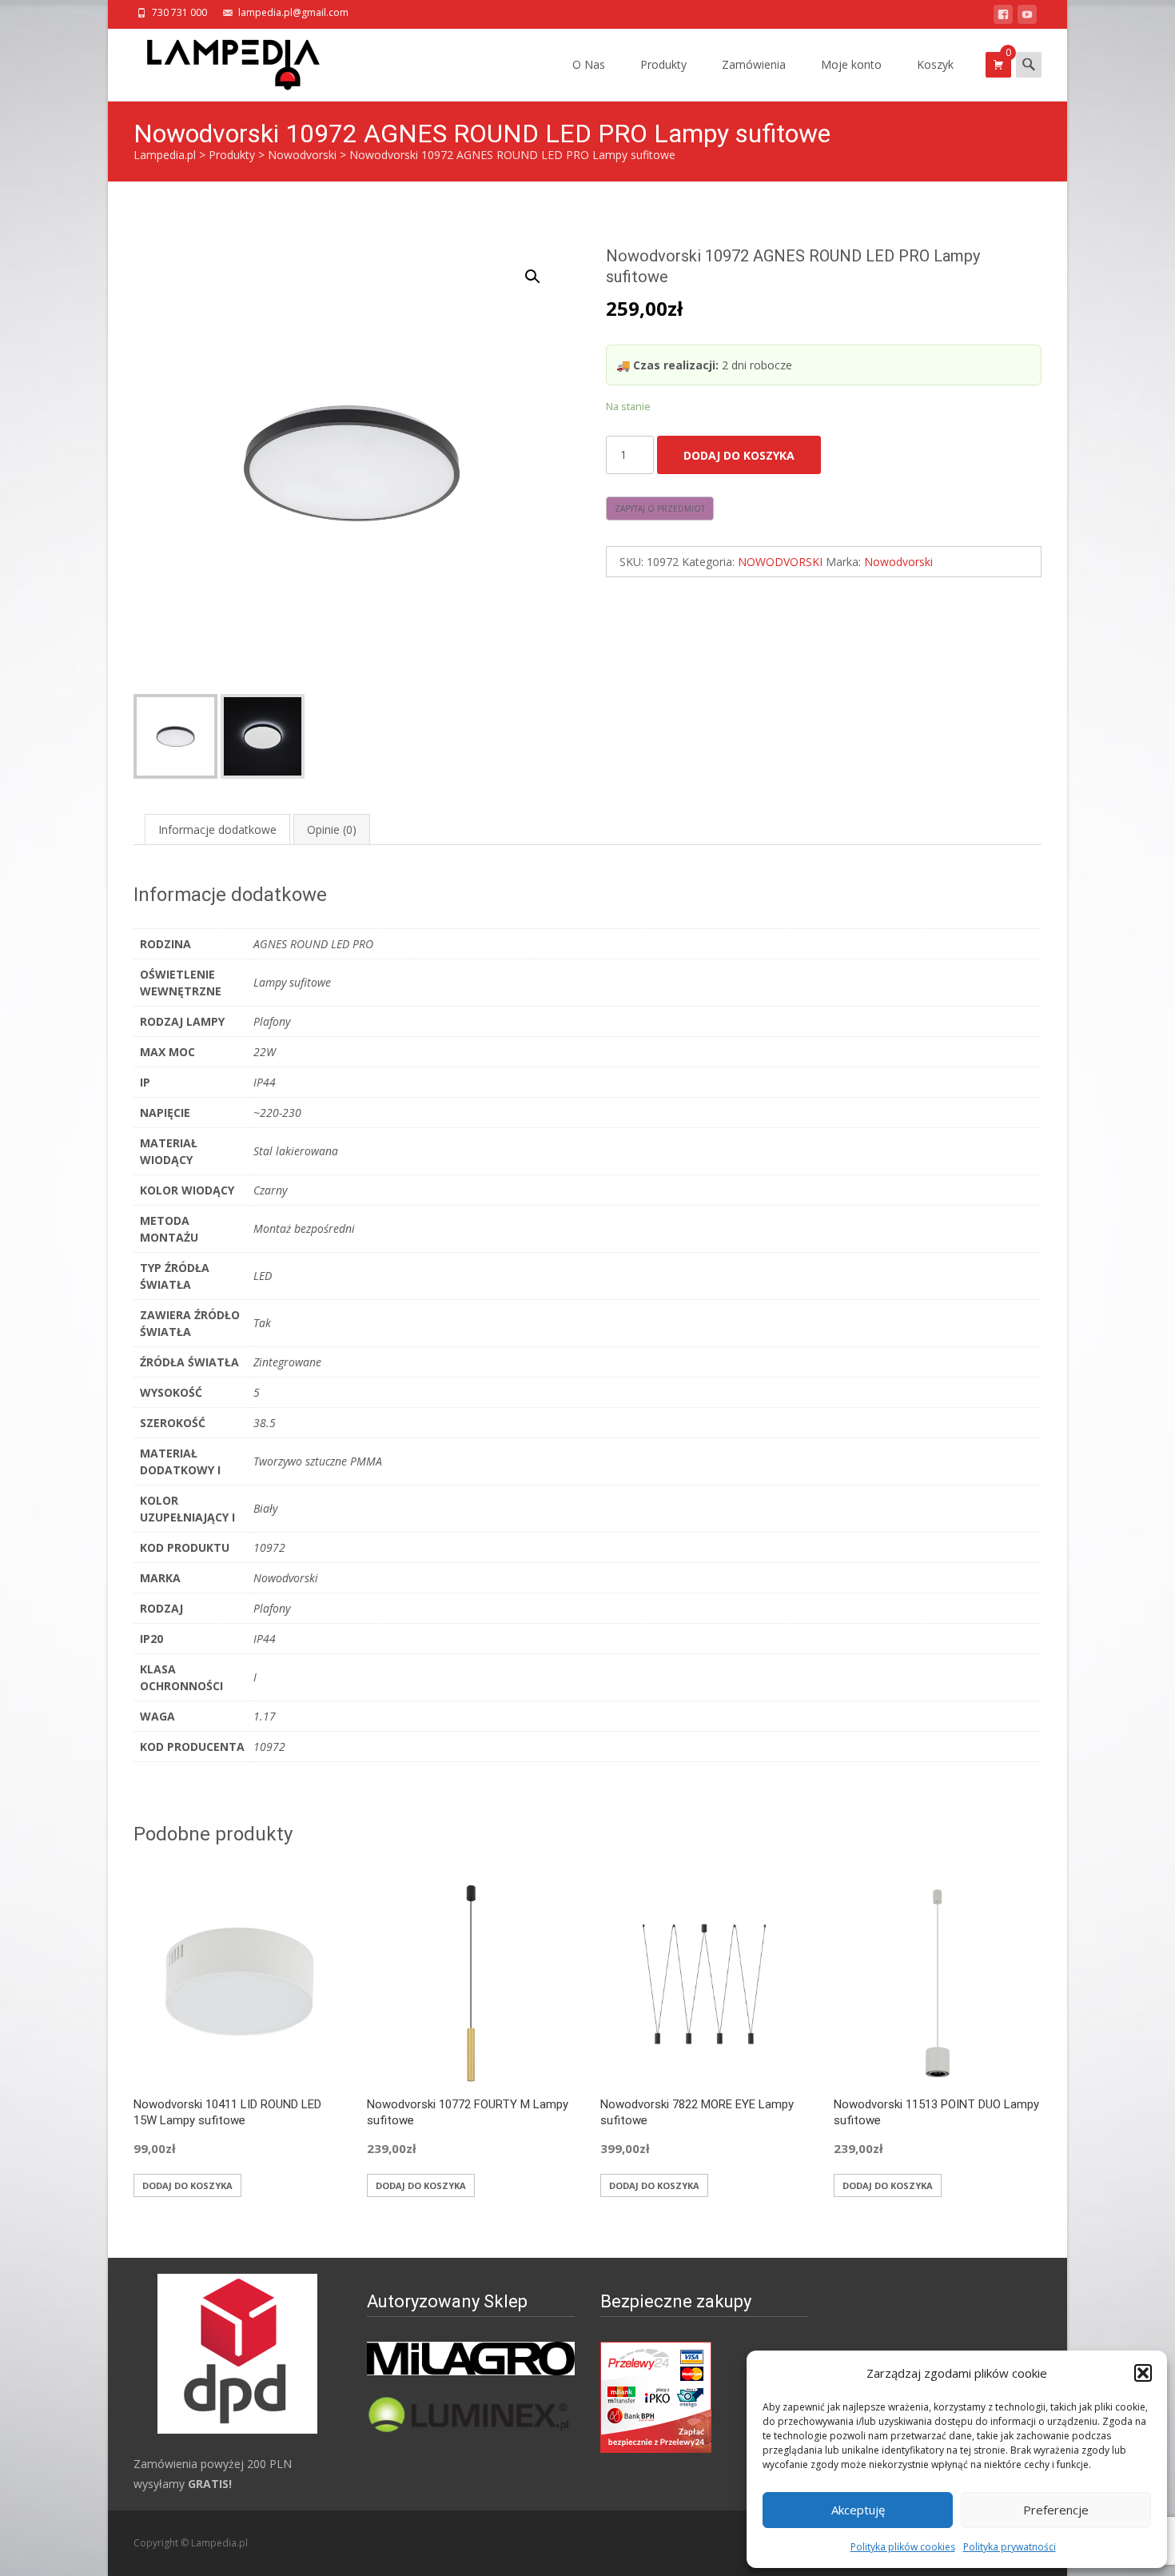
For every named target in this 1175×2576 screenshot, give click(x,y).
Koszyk (935, 64)
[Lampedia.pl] (221, 61)
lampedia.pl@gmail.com (293, 12)
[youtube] (1027, 17)
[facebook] (1003, 17)
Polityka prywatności (1010, 2547)
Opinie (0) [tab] (332, 829)
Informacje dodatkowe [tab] (217, 829)
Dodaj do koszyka (739, 455)
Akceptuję (858, 2510)
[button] (1143, 2373)
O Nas (589, 64)
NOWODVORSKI (780, 562)
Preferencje (1056, 2510)
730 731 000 (179, 12)
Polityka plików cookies (903, 2547)
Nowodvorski (898, 562)
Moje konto (851, 64)
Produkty (663, 64)
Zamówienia (754, 64)
